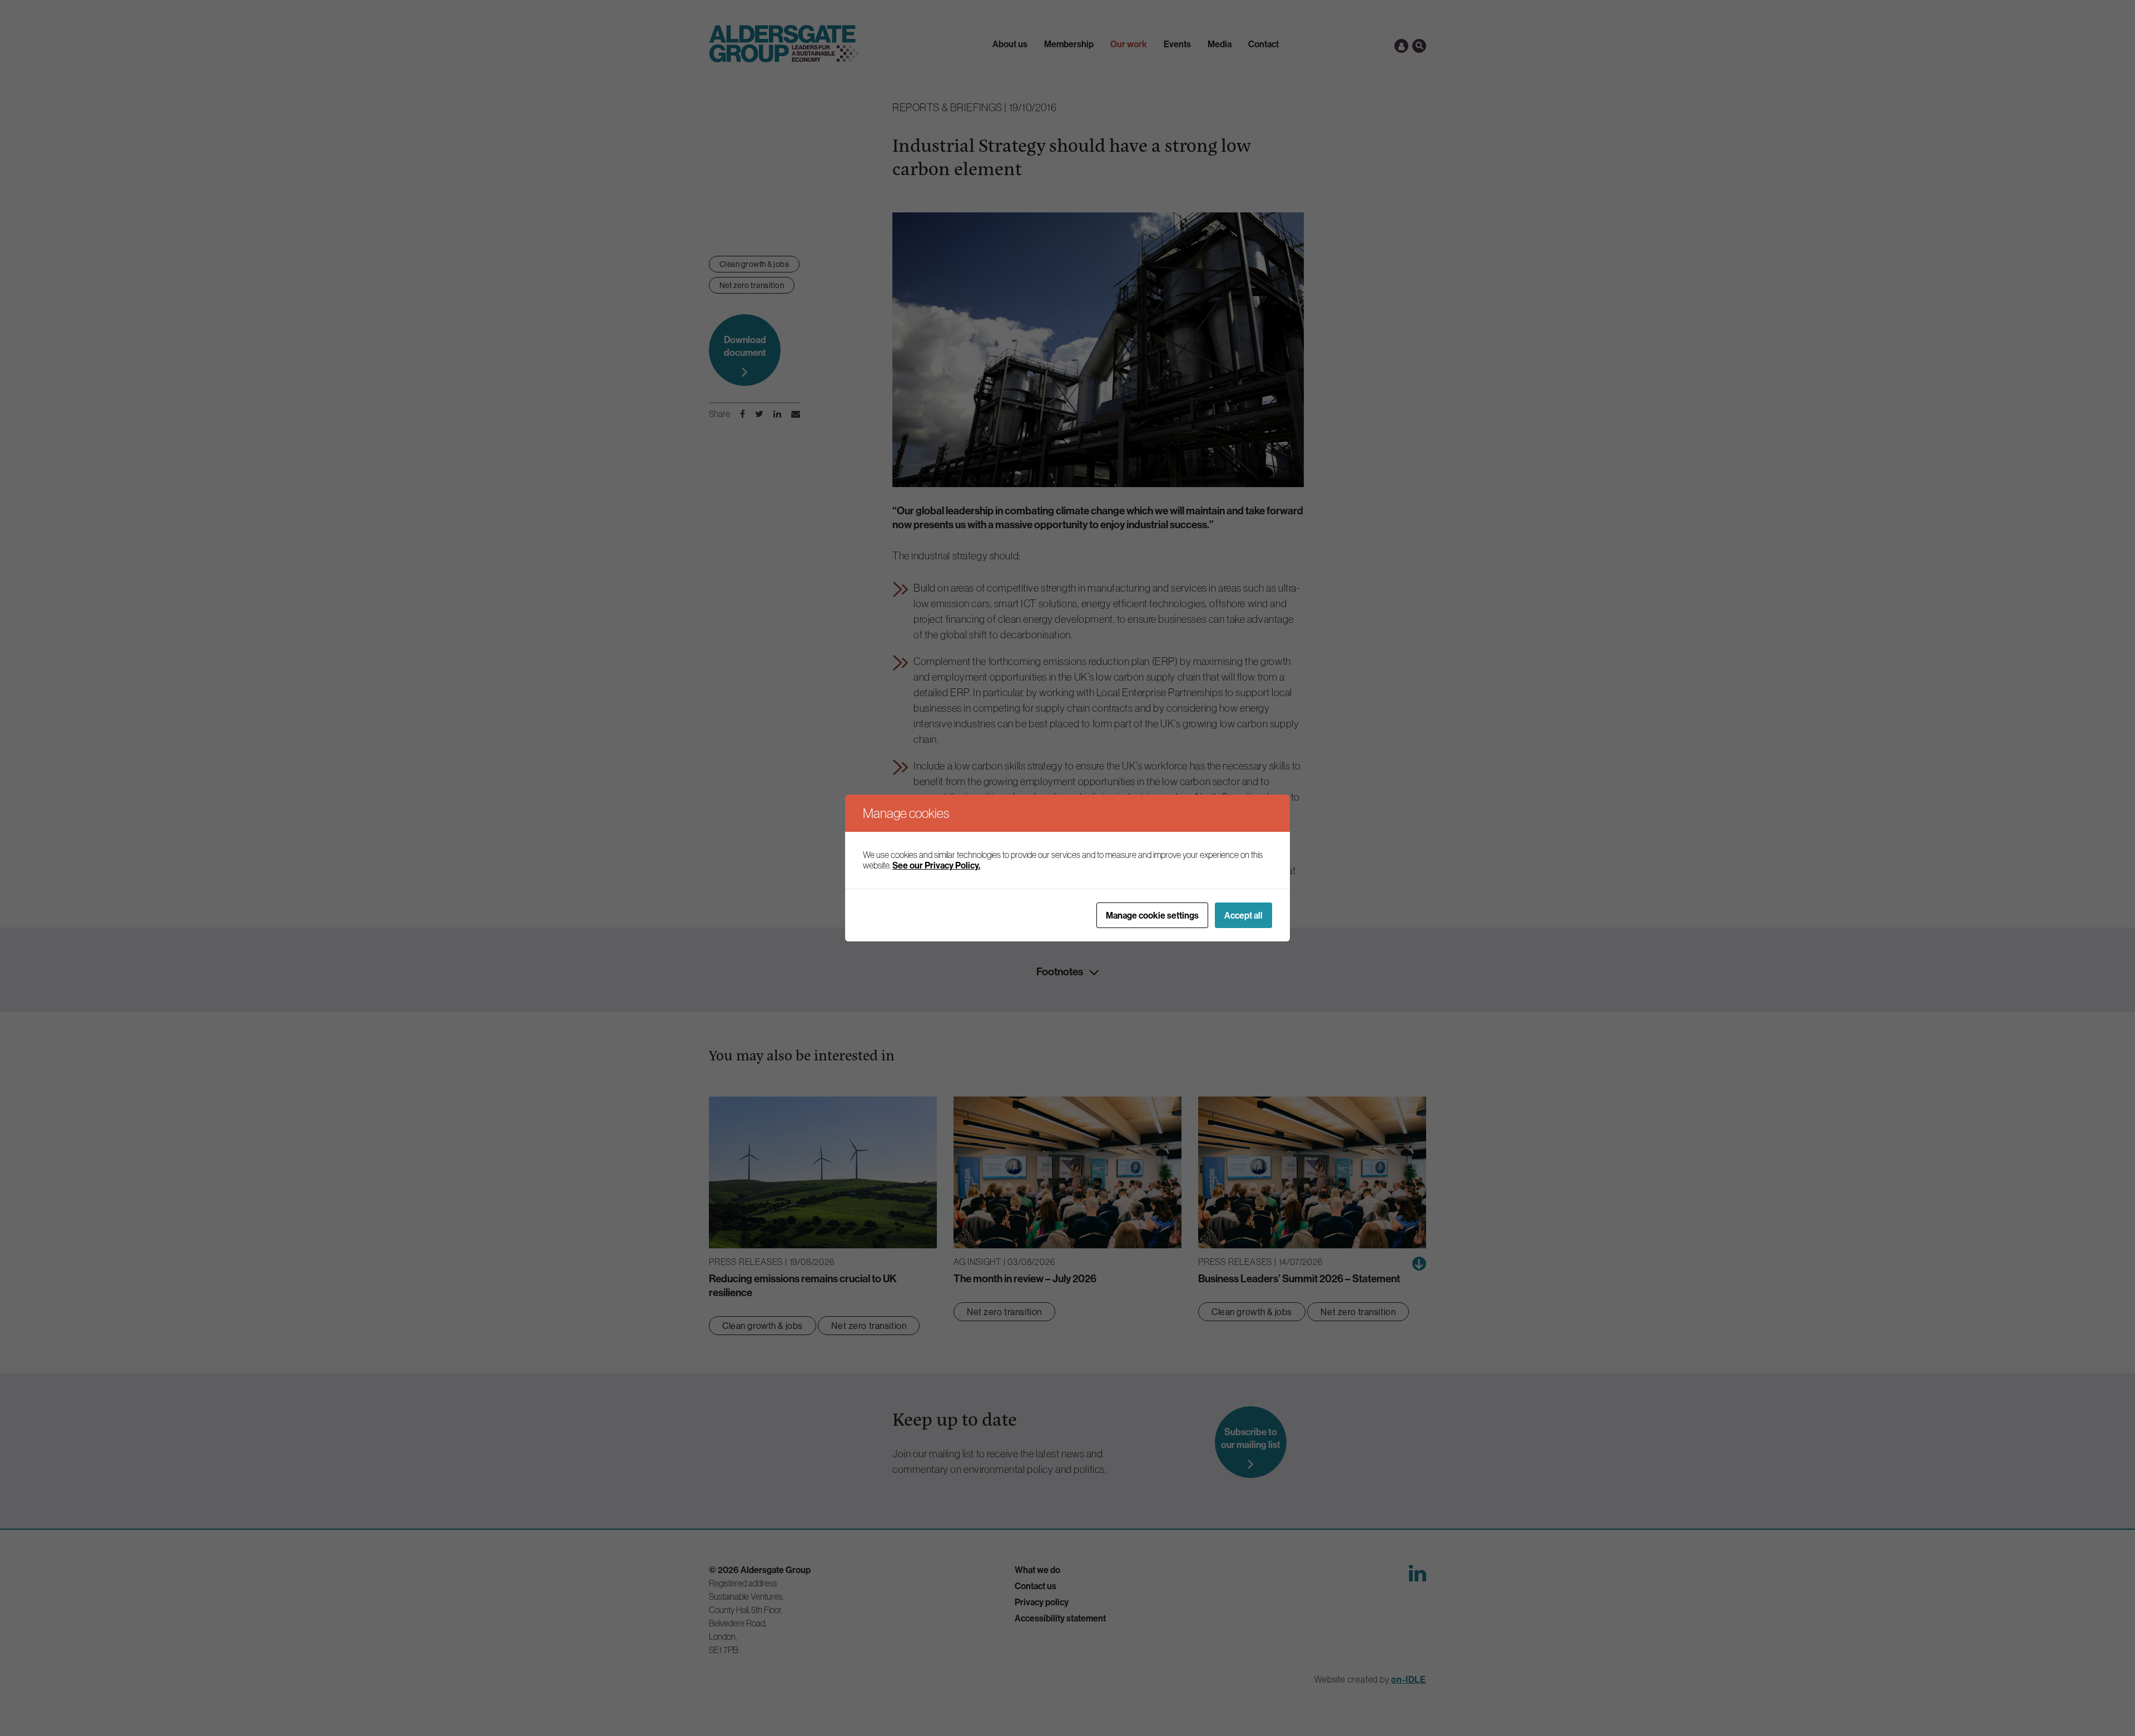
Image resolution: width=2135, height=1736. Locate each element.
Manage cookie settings (1152, 915)
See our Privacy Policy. (936, 865)
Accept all (1243, 915)
